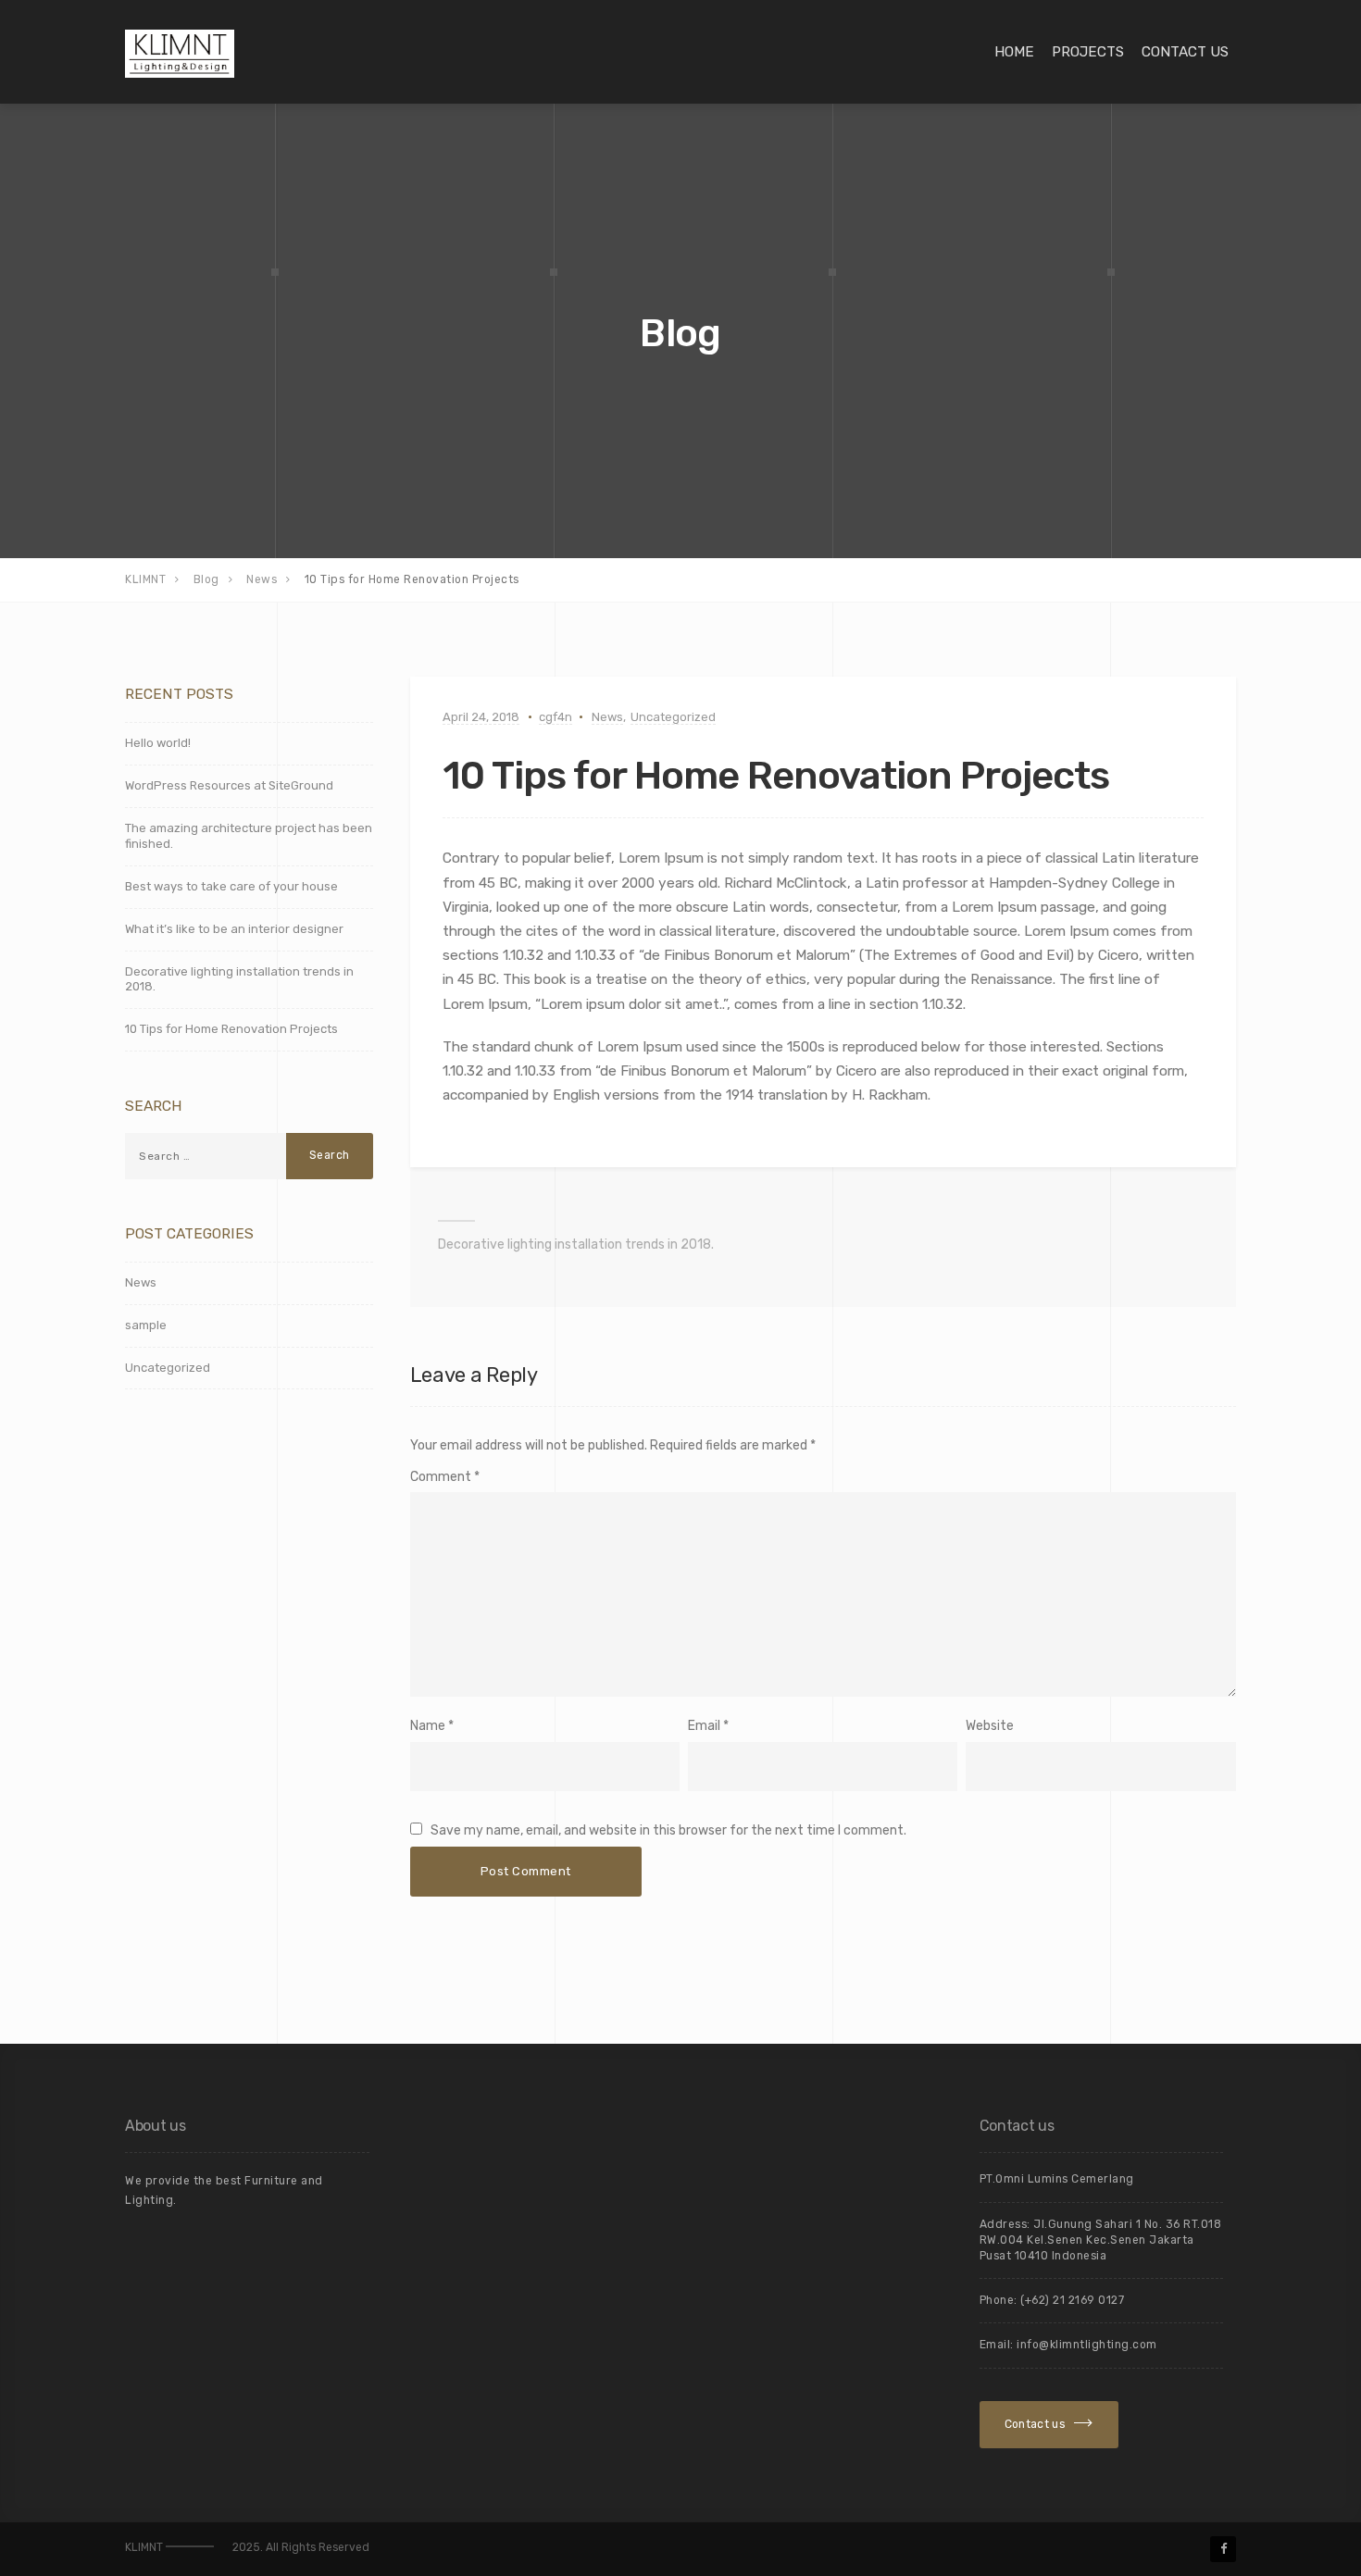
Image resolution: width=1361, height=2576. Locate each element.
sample (146, 1325)
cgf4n (556, 717)
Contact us (1185, 52)
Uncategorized (673, 717)
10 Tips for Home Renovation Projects (231, 1029)
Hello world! (158, 743)
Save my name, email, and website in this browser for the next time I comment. (668, 1830)
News (607, 717)
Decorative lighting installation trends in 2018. (576, 1244)
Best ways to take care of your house (231, 886)
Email (704, 1726)
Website (990, 1726)
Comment (445, 1477)
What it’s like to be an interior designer (234, 929)
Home (1014, 52)
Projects (1088, 52)
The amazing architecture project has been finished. (249, 836)
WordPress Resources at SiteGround (229, 785)
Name (428, 1726)
